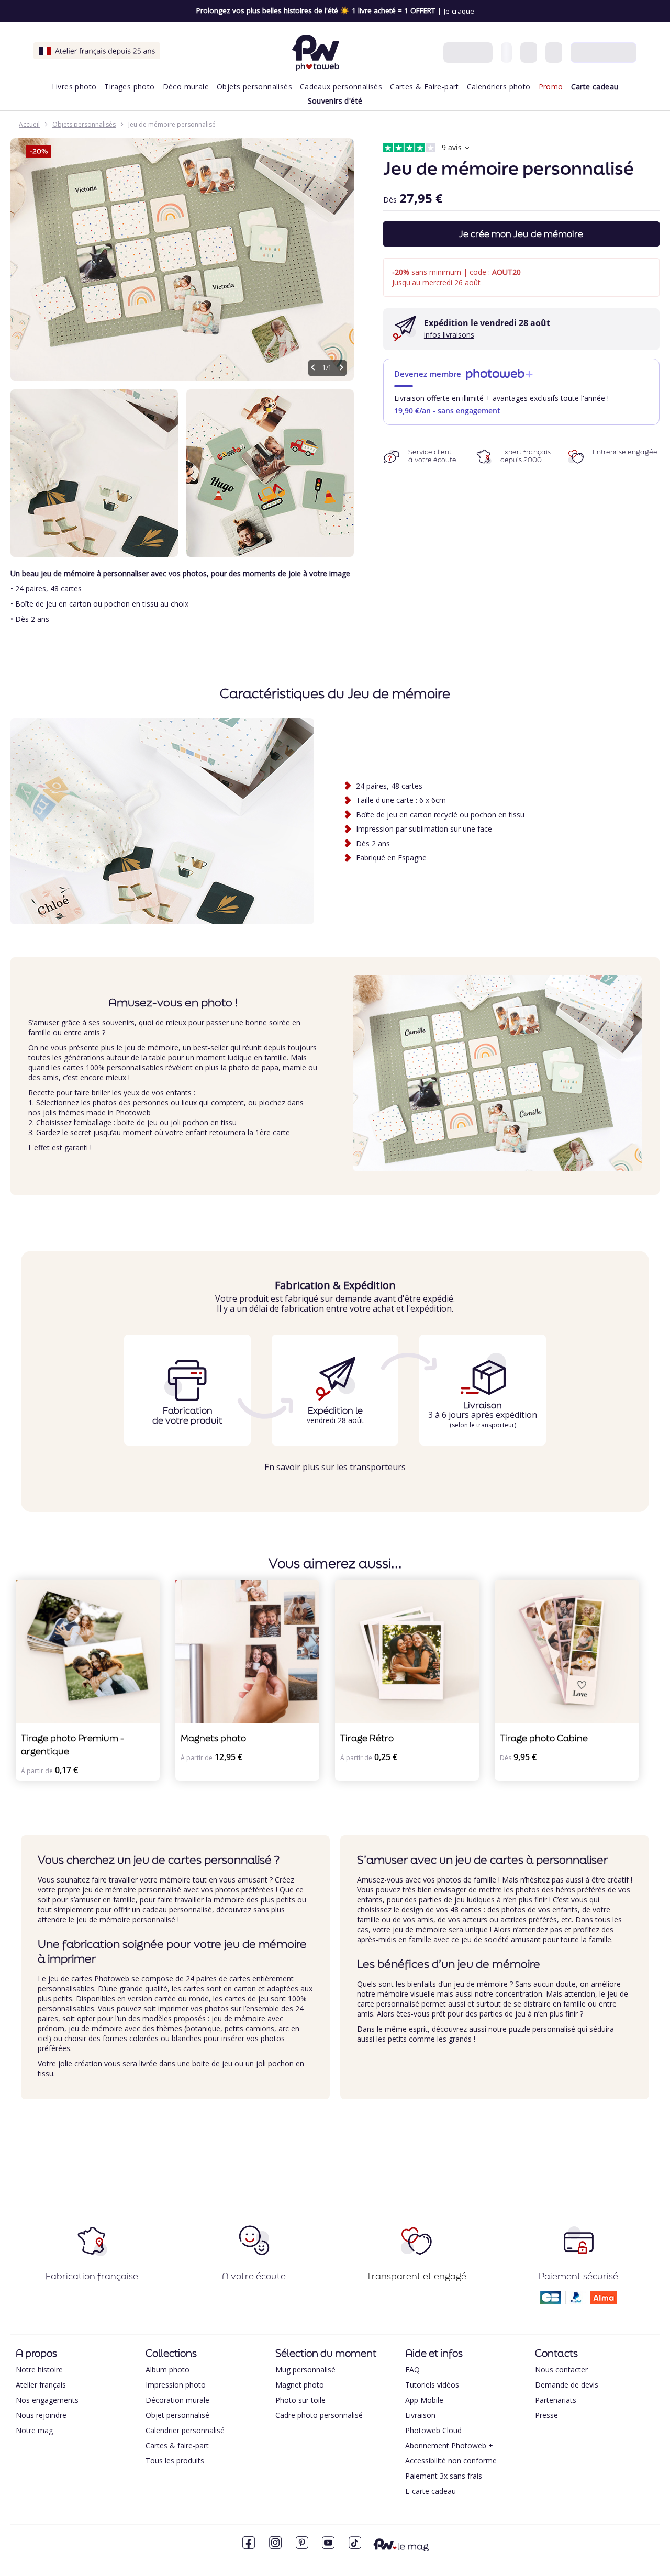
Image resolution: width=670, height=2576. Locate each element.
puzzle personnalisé (542, 2029)
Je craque (459, 11)
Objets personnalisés (84, 124)
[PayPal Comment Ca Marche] (576, 2301)
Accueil (29, 124)
